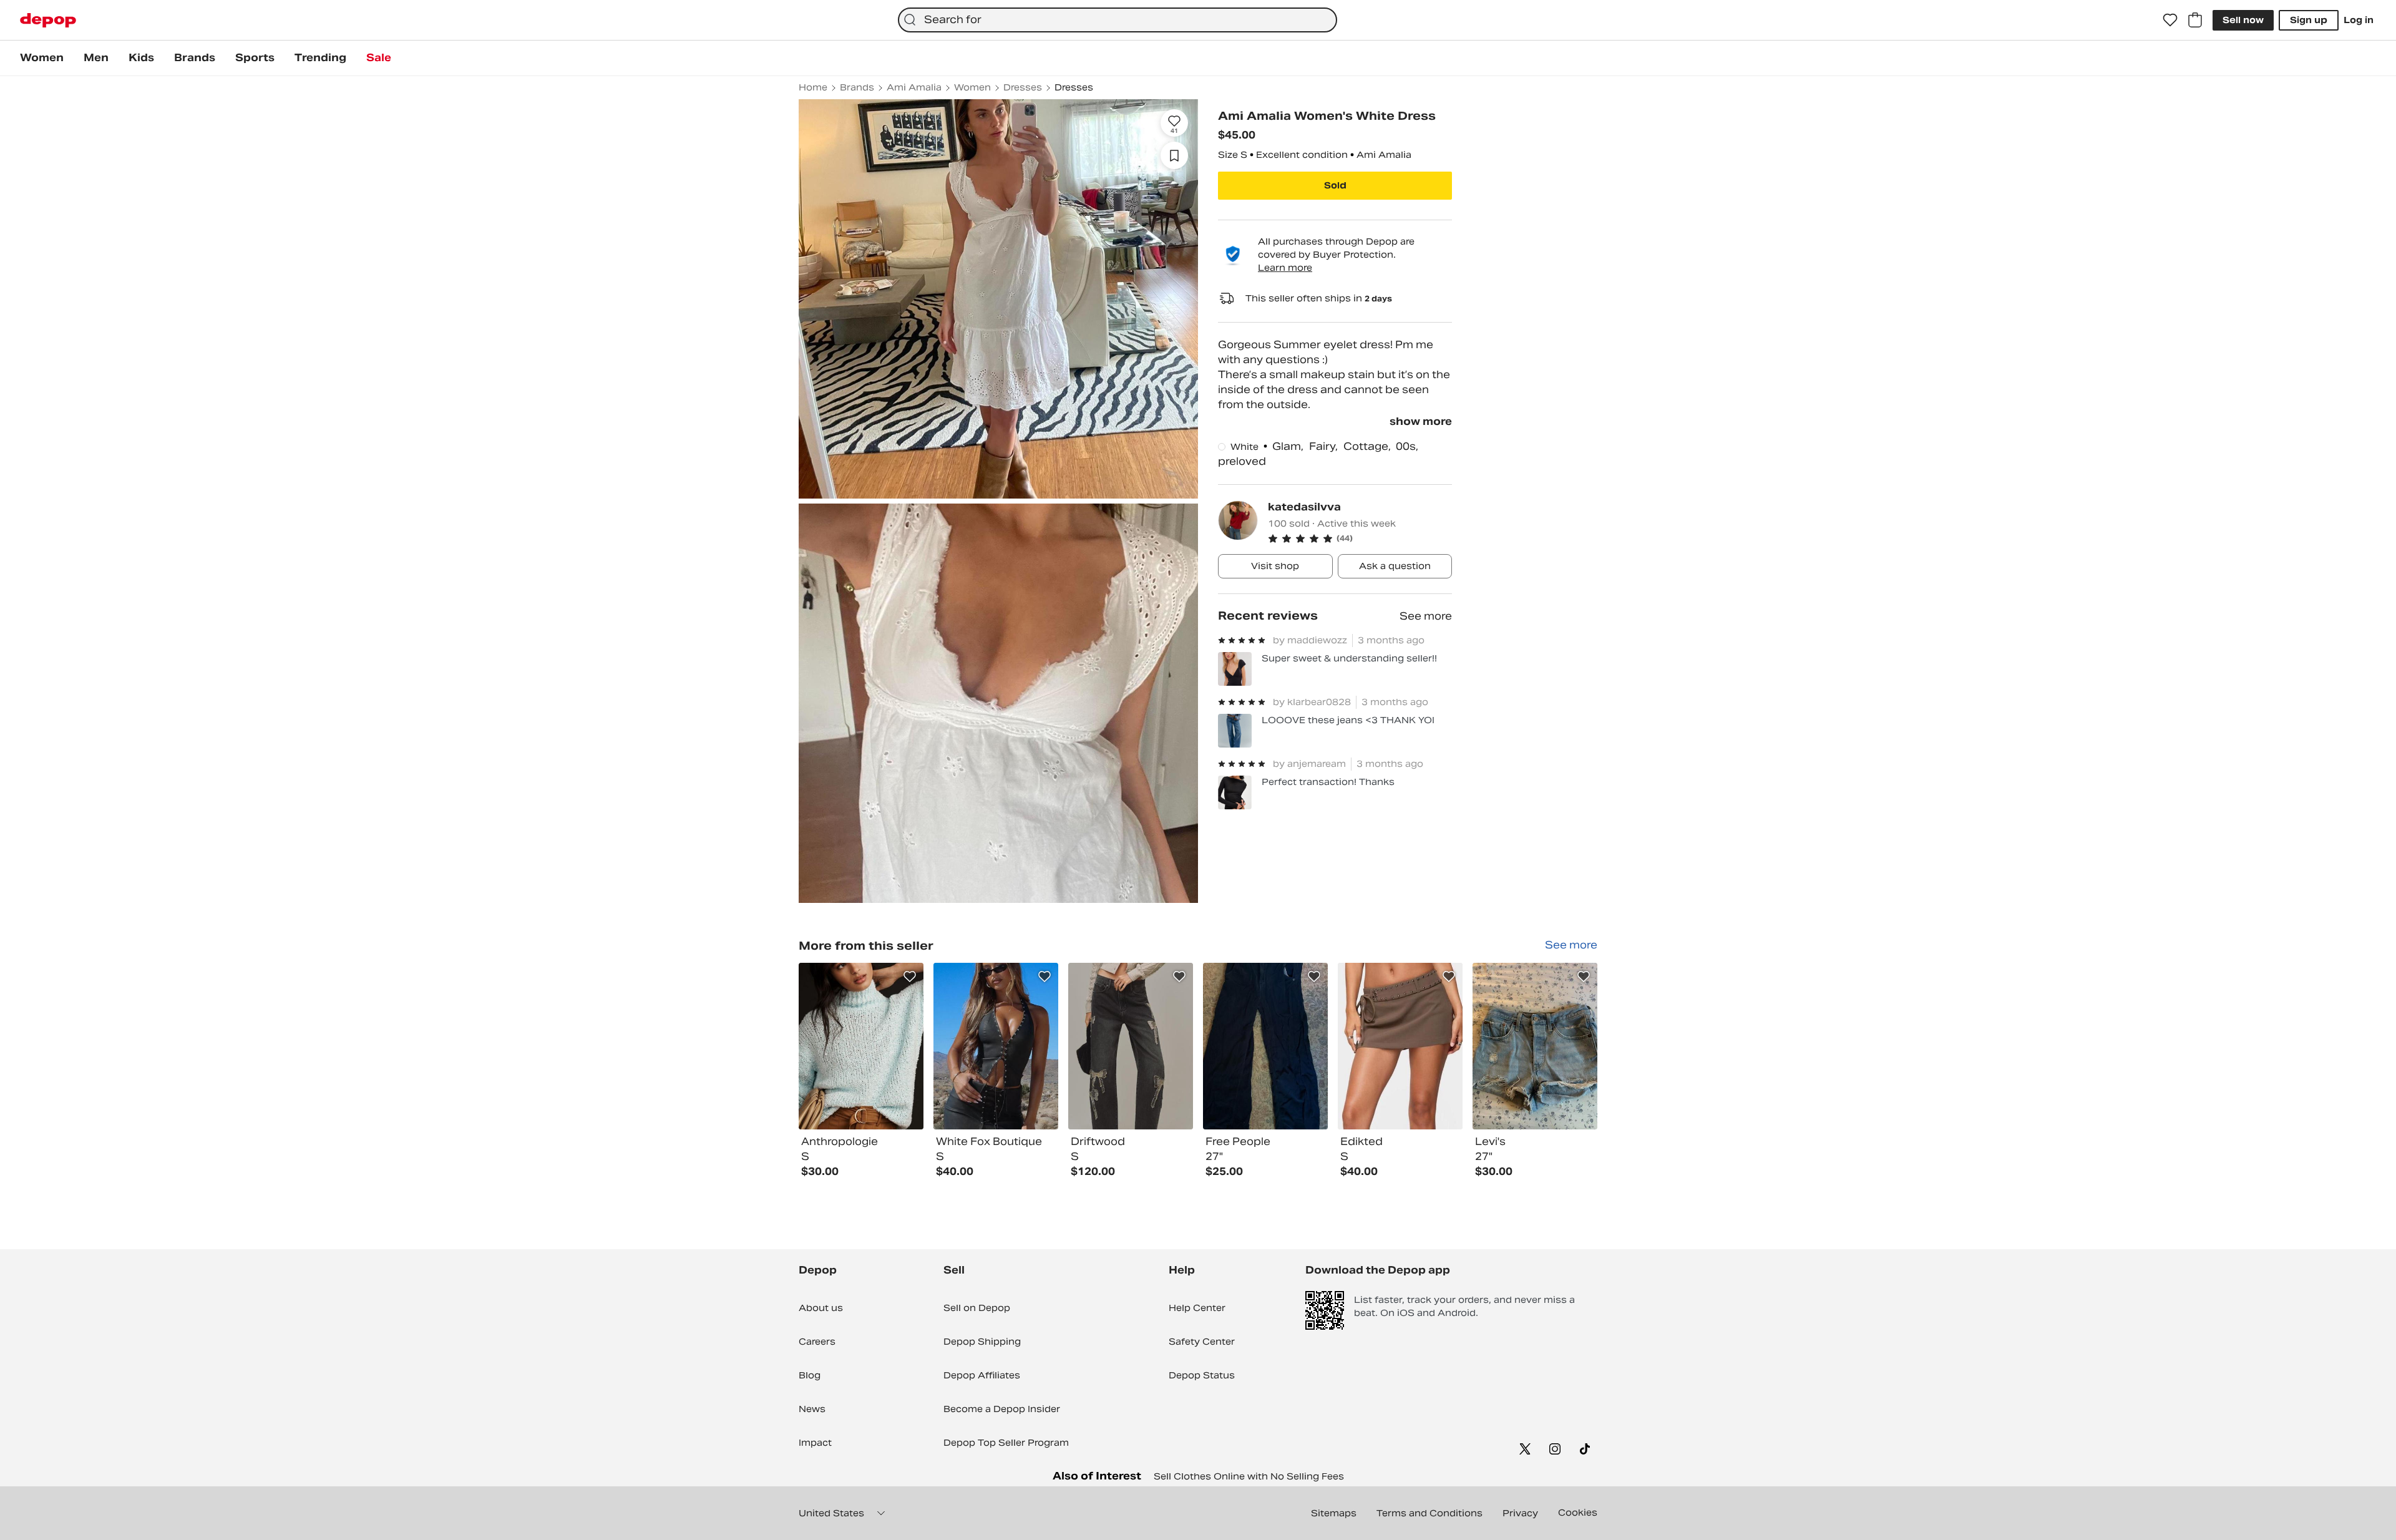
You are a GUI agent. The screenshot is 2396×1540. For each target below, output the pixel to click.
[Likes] (2170, 20)
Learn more (1285, 268)
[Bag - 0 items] (2195, 20)
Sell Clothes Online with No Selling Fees (1249, 1476)
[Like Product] (910, 977)
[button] (1360, 539)
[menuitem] (42, 58)
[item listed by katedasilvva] (861, 1046)
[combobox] (1118, 20)
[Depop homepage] (48, 20)
